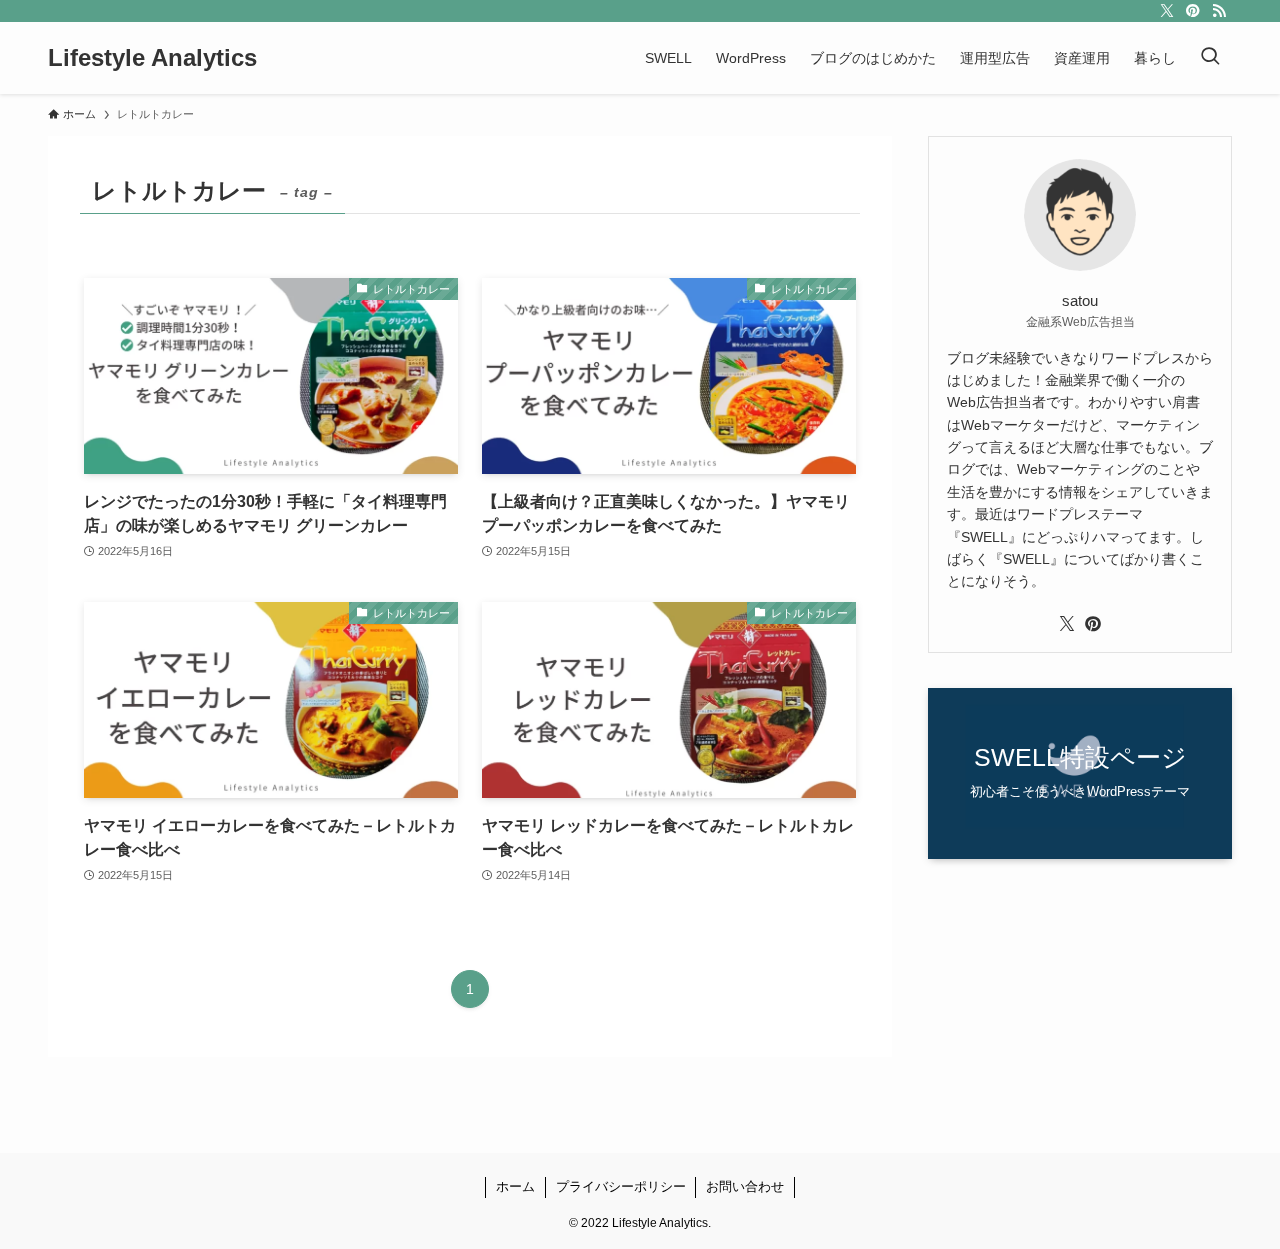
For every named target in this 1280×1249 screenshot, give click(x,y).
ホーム (515, 1186)
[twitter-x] (1167, 11)
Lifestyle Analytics (152, 58)
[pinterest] (1193, 11)
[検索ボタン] (1210, 58)
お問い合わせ (745, 1186)
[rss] (1219, 11)
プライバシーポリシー (621, 1186)
